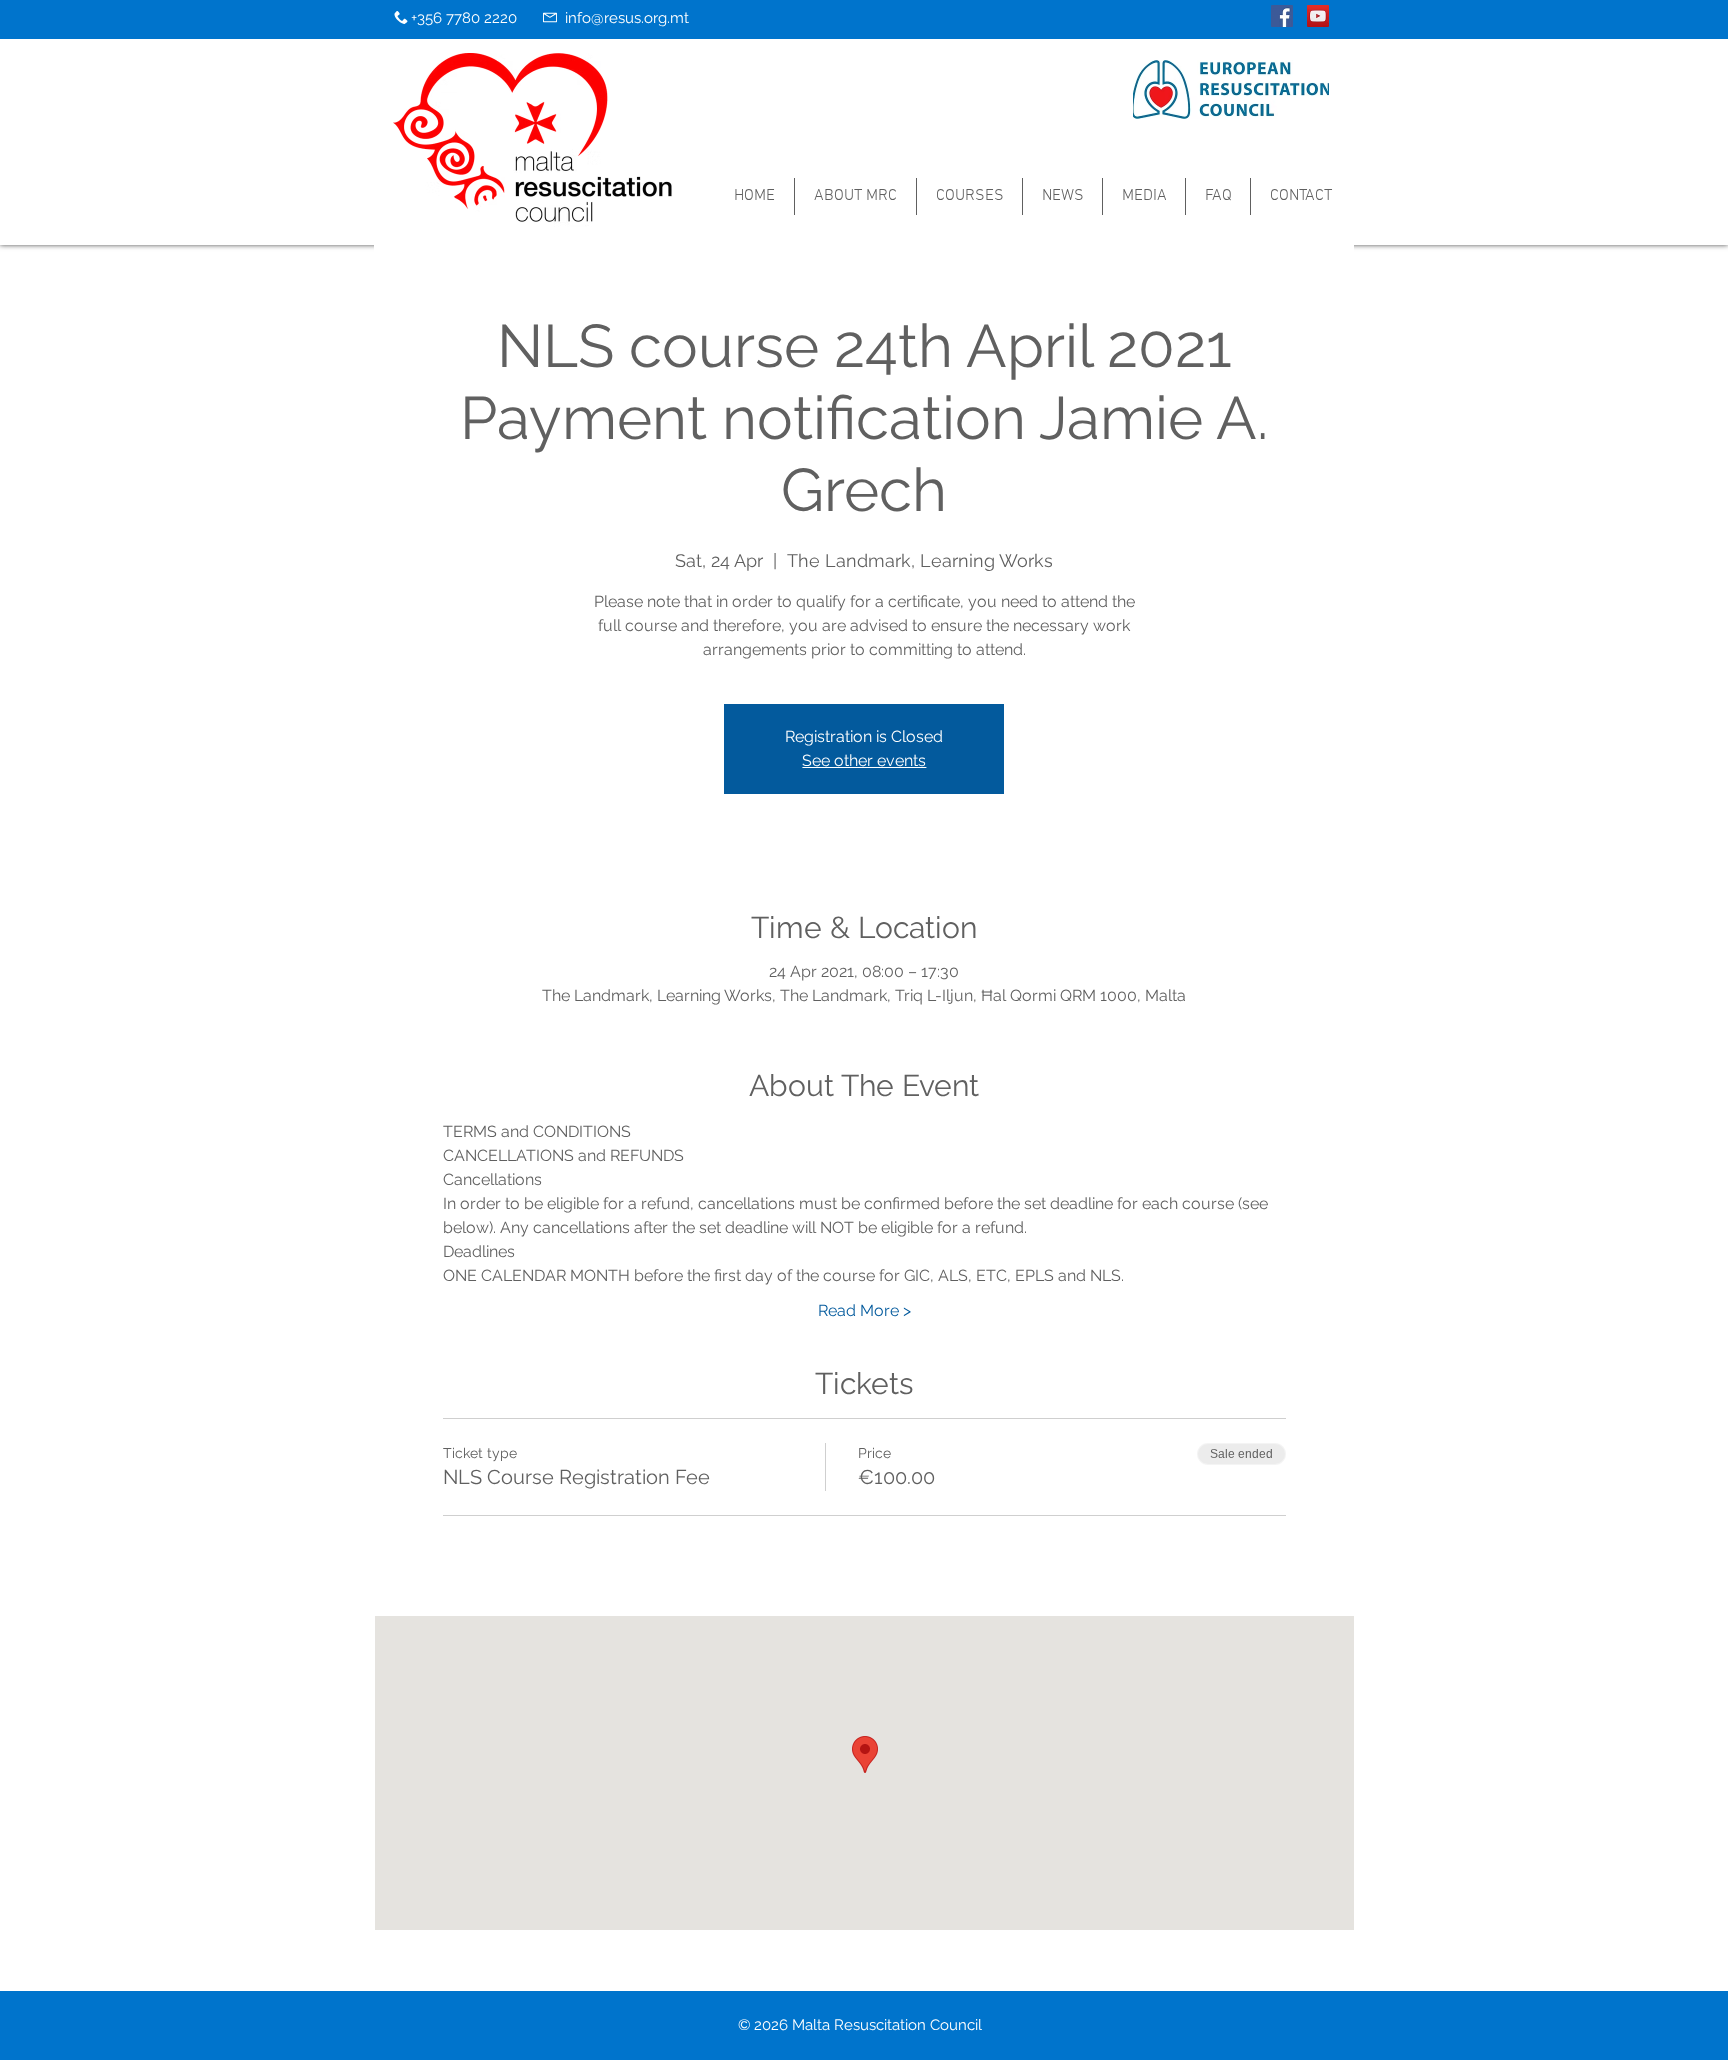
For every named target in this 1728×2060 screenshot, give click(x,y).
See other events (864, 760)
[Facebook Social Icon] (1282, 16)
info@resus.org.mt (627, 18)
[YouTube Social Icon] (1318, 16)
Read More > (864, 1310)
